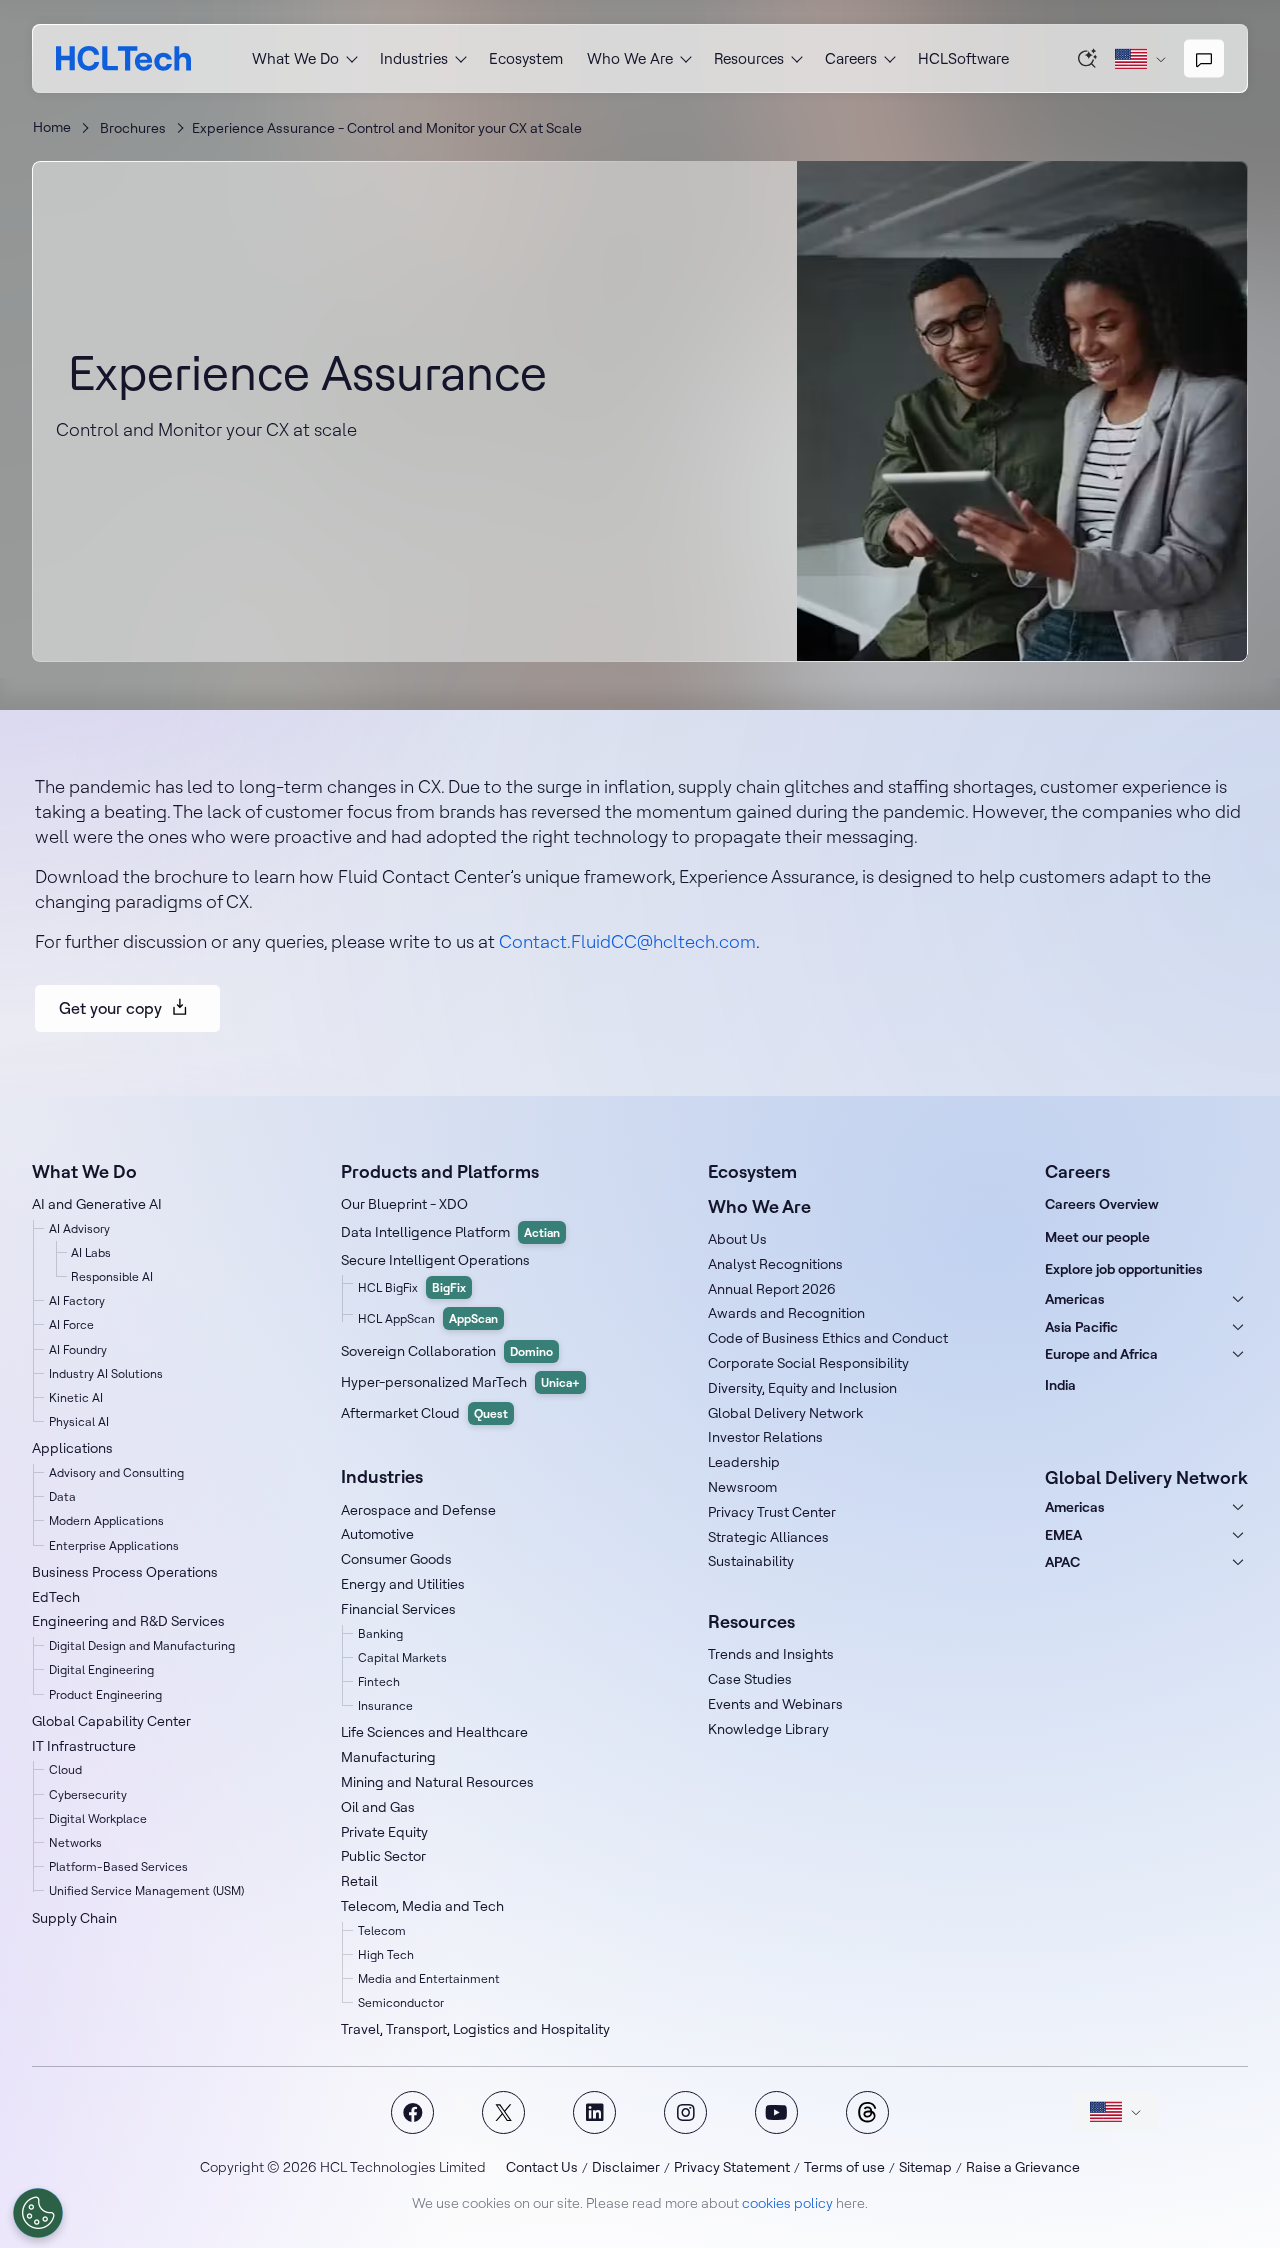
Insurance (385, 1705)
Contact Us (542, 2167)
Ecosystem (526, 58)
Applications (72, 1448)
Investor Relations (765, 1437)
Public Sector (383, 1856)
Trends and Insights (771, 1654)
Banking (380, 1633)
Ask (1088, 58)
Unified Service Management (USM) (146, 1890)
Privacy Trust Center (772, 1512)
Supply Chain (74, 1918)
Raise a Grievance (1023, 2167)
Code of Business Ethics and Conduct (828, 1338)
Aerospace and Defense (418, 1510)
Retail (359, 1881)
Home (52, 127)
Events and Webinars (775, 1704)
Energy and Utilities (403, 1584)
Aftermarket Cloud (424, 1413)
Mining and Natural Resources (437, 1782)
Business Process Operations (125, 1572)
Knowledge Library (768, 1729)
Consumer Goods (396, 1559)
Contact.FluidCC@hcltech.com (627, 941)
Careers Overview (1102, 1204)
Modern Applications (106, 1520)
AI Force (71, 1324)
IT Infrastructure (84, 1746)
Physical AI (79, 1421)
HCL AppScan (428, 1318)
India (1060, 1385)
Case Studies (750, 1679)
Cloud (65, 1769)
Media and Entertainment (429, 1978)
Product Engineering (105, 1694)
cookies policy (787, 2203)
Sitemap (925, 2167)
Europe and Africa (1101, 1354)
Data (62, 1496)
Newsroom (742, 1487)
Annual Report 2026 (772, 1289)
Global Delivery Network (785, 1413)
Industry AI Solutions (106, 1373)
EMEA (1063, 1535)
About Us (737, 1239)
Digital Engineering (101, 1669)
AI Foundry (78, 1349)
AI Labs (91, 1252)
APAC (1062, 1562)
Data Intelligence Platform (450, 1232)
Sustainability (751, 1561)
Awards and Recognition (786, 1313)
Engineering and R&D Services (128, 1621)
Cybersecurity (88, 1794)
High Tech (386, 1954)
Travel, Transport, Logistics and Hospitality (475, 2029)
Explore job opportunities (1124, 1269)
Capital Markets (402, 1657)
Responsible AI (112, 1276)
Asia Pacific (1081, 1327)
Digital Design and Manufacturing (142, 1645)
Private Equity (384, 1832)
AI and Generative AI (97, 1204)
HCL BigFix (412, 1287)
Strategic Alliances (768, 1537)
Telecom (382, 1930)
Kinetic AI (76, 1397)
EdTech (56, 1597)
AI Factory (77, 1300)
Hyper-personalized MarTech (460, 1382)
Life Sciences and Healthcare (434, 1732)
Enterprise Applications (114, 1545)
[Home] (123, 58)
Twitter (503, 2112)
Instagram (685, 2112)
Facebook (412, 2112)
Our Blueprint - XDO (404, 1204)
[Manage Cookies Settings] (38, 2213)
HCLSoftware (963, 58)
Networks (75, 1842)
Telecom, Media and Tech (422, 1906)
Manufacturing (388, 1757)
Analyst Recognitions (775, 1264)
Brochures (133, 128)
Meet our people (1097, 1237)
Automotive (377, 1534)
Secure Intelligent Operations (435, 1260)
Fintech (379, 1681)
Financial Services (398, 1609)
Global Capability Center (111, 1721)
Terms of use (844, 2167)
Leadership (744, 1462)
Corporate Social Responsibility (808, 1363)
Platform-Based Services (118, 1866)
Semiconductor (401, 2002)
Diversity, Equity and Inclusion (802, 1388)
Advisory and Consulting (116, 1472)
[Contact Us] (1204, 59)
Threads (867, 2112)
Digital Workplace (98, 1818)
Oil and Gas (378, 1807)
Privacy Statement (732, 2167)
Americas (1075, 1299)
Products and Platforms (440, 1171)
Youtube (776, 2112)
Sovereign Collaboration (447, 1351)
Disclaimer (626, 2167)
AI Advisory (79, 1228)
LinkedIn (594, 2112)
